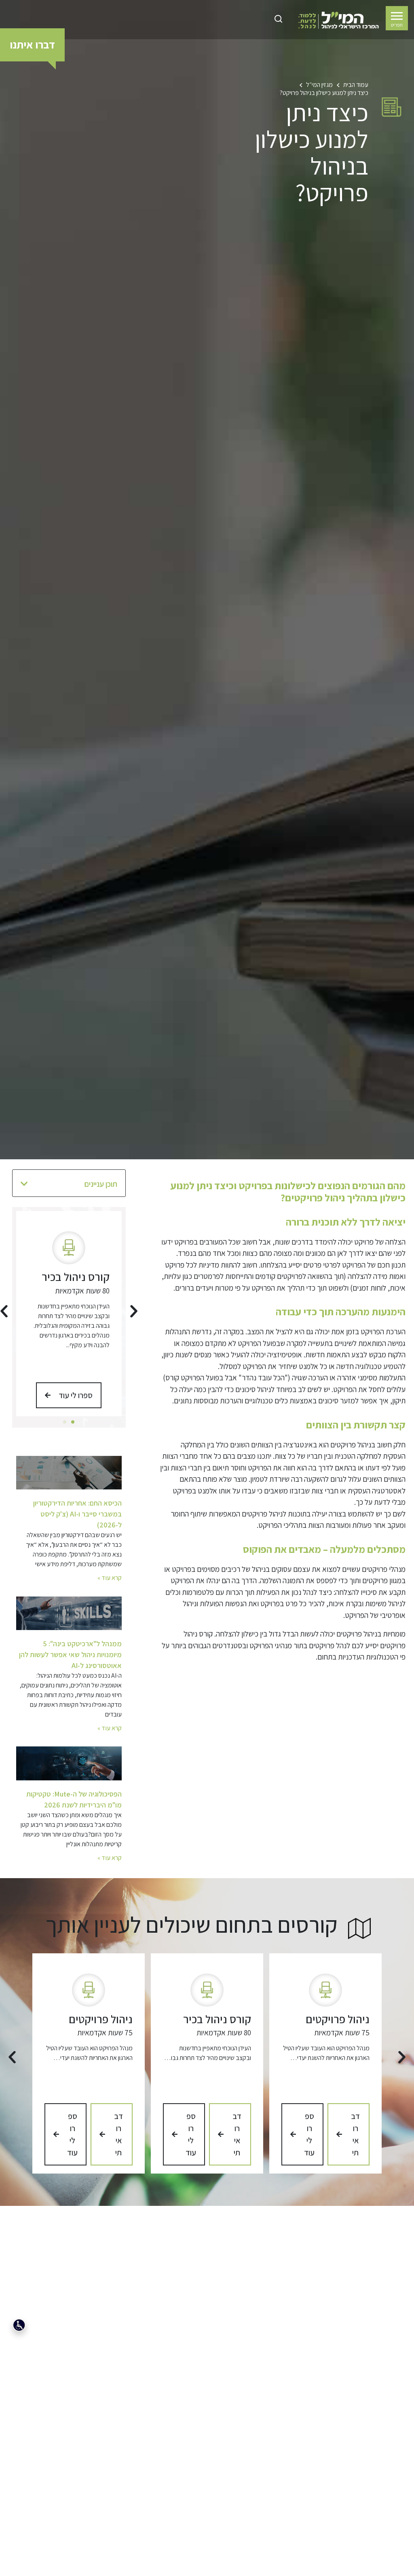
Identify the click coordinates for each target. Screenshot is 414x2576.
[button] (24, 1184)
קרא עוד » (110, 1578)
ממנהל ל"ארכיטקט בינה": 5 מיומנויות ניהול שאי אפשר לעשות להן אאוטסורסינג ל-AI (70, 1654)
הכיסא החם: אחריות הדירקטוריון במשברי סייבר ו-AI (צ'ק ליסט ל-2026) (77, 1514)
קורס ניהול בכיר (76, 1277)
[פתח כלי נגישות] (19, 2325)
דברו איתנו (32, 44)
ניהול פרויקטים (338, 2019)
